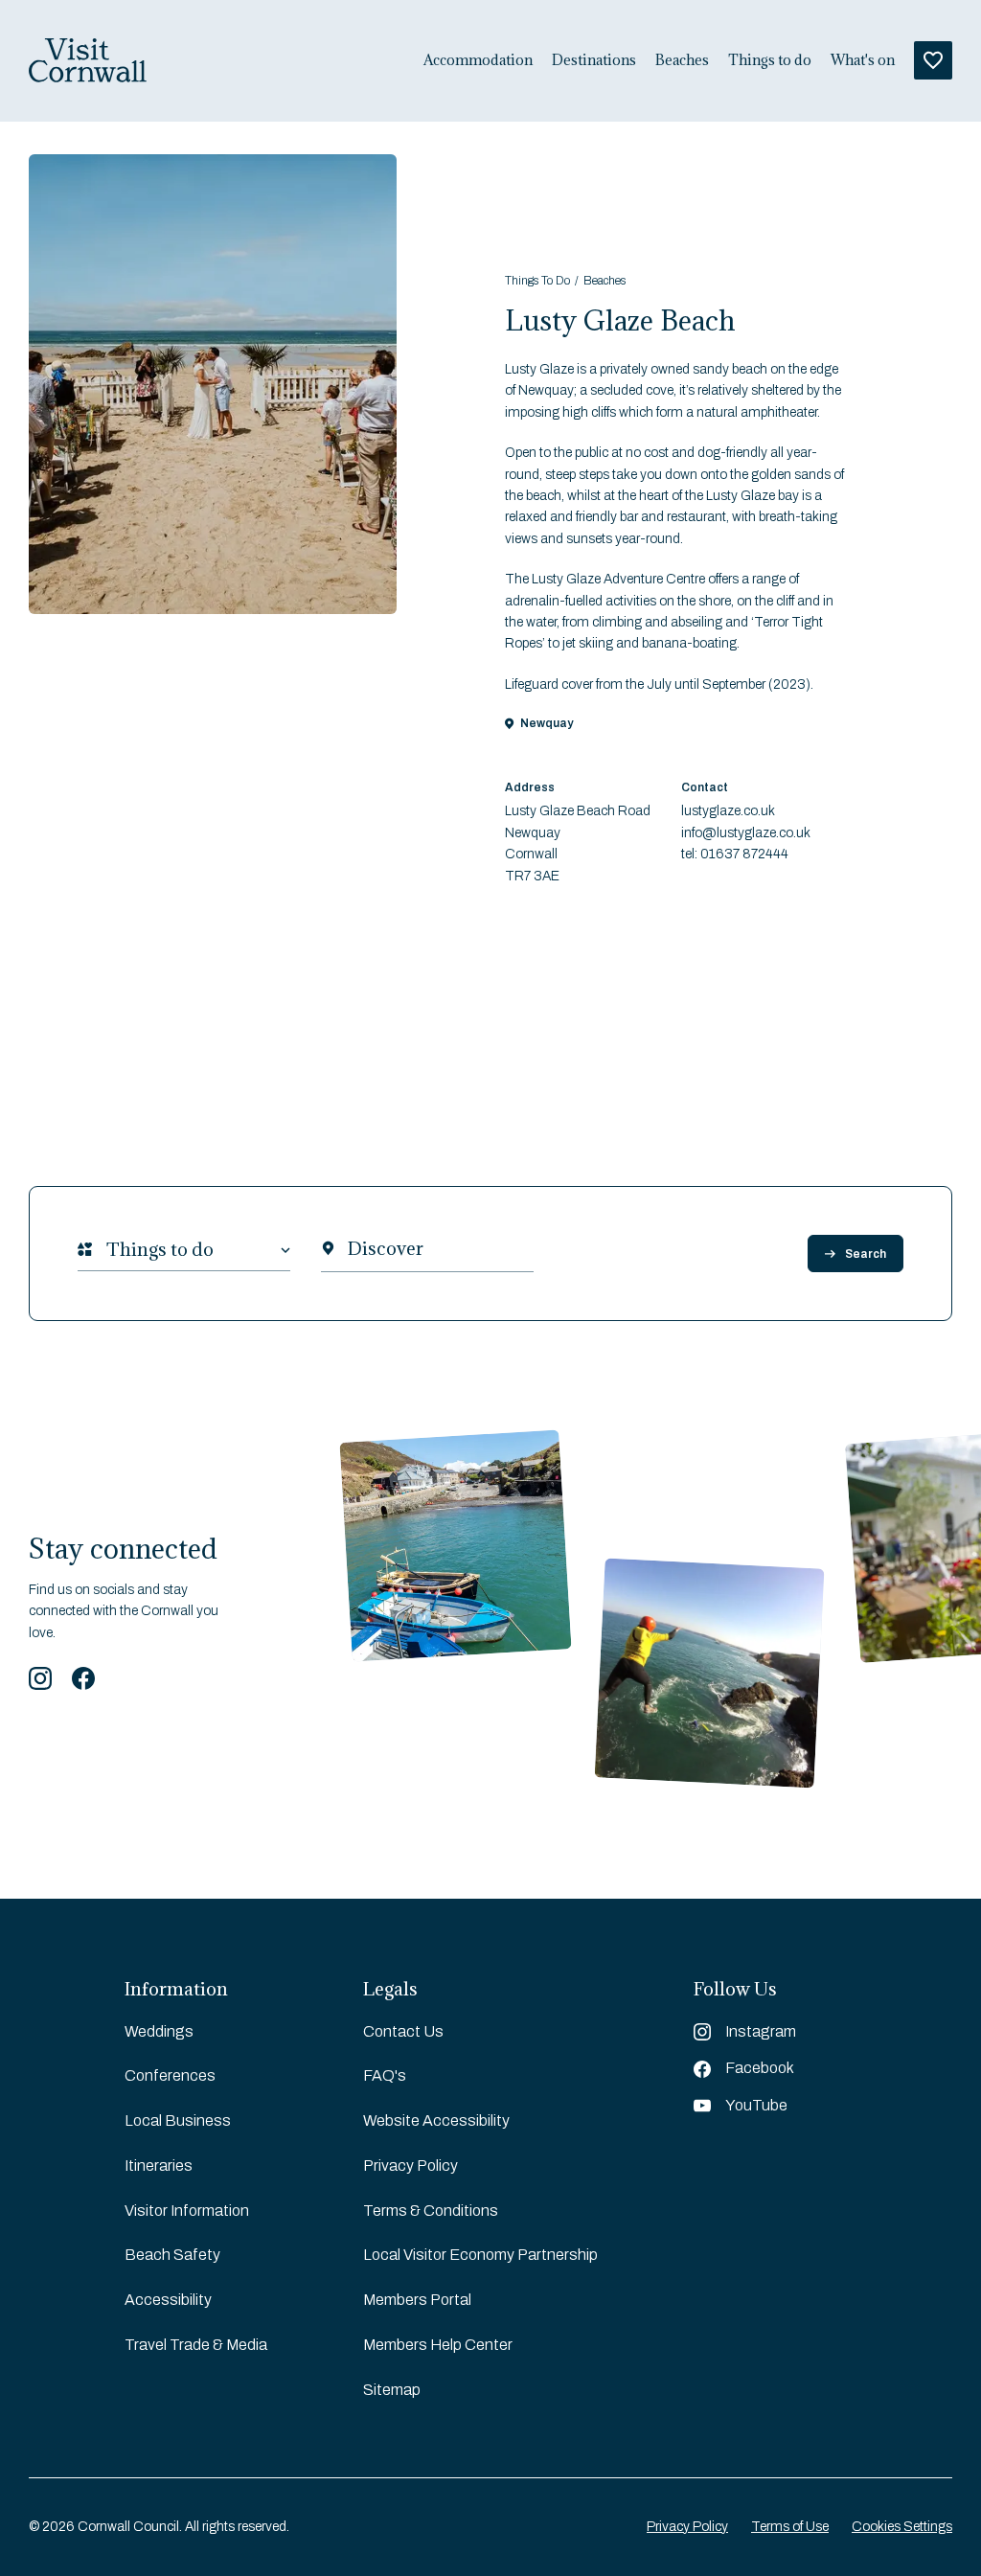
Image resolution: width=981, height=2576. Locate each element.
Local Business (178, 2120)
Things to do (770, 60)
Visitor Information (187, 2211)
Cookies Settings (902, 2527)
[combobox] (106, 1250)
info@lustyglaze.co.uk (746, 833)
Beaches (682, 60)
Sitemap (392, 2390)
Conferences (170, 2075)
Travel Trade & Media (196, 2345)
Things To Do (537, 281)
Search (866, 1254)
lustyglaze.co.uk (728, 811)
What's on (863, 60)
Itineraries (159, 2166)
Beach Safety (172, 2255)
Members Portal (417, 2300)
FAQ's (385, 2075)
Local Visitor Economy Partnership (480, 2255)
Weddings (159, 2031)
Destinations (594, 60)
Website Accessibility (436, 2120)
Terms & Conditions (431, 2211)
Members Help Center (438, 2345)
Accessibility (168, 2300)
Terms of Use (790, 2527)
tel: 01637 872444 (735, 854)
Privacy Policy (411, 2166)
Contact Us (403, 2031)
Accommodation (478, 60)
